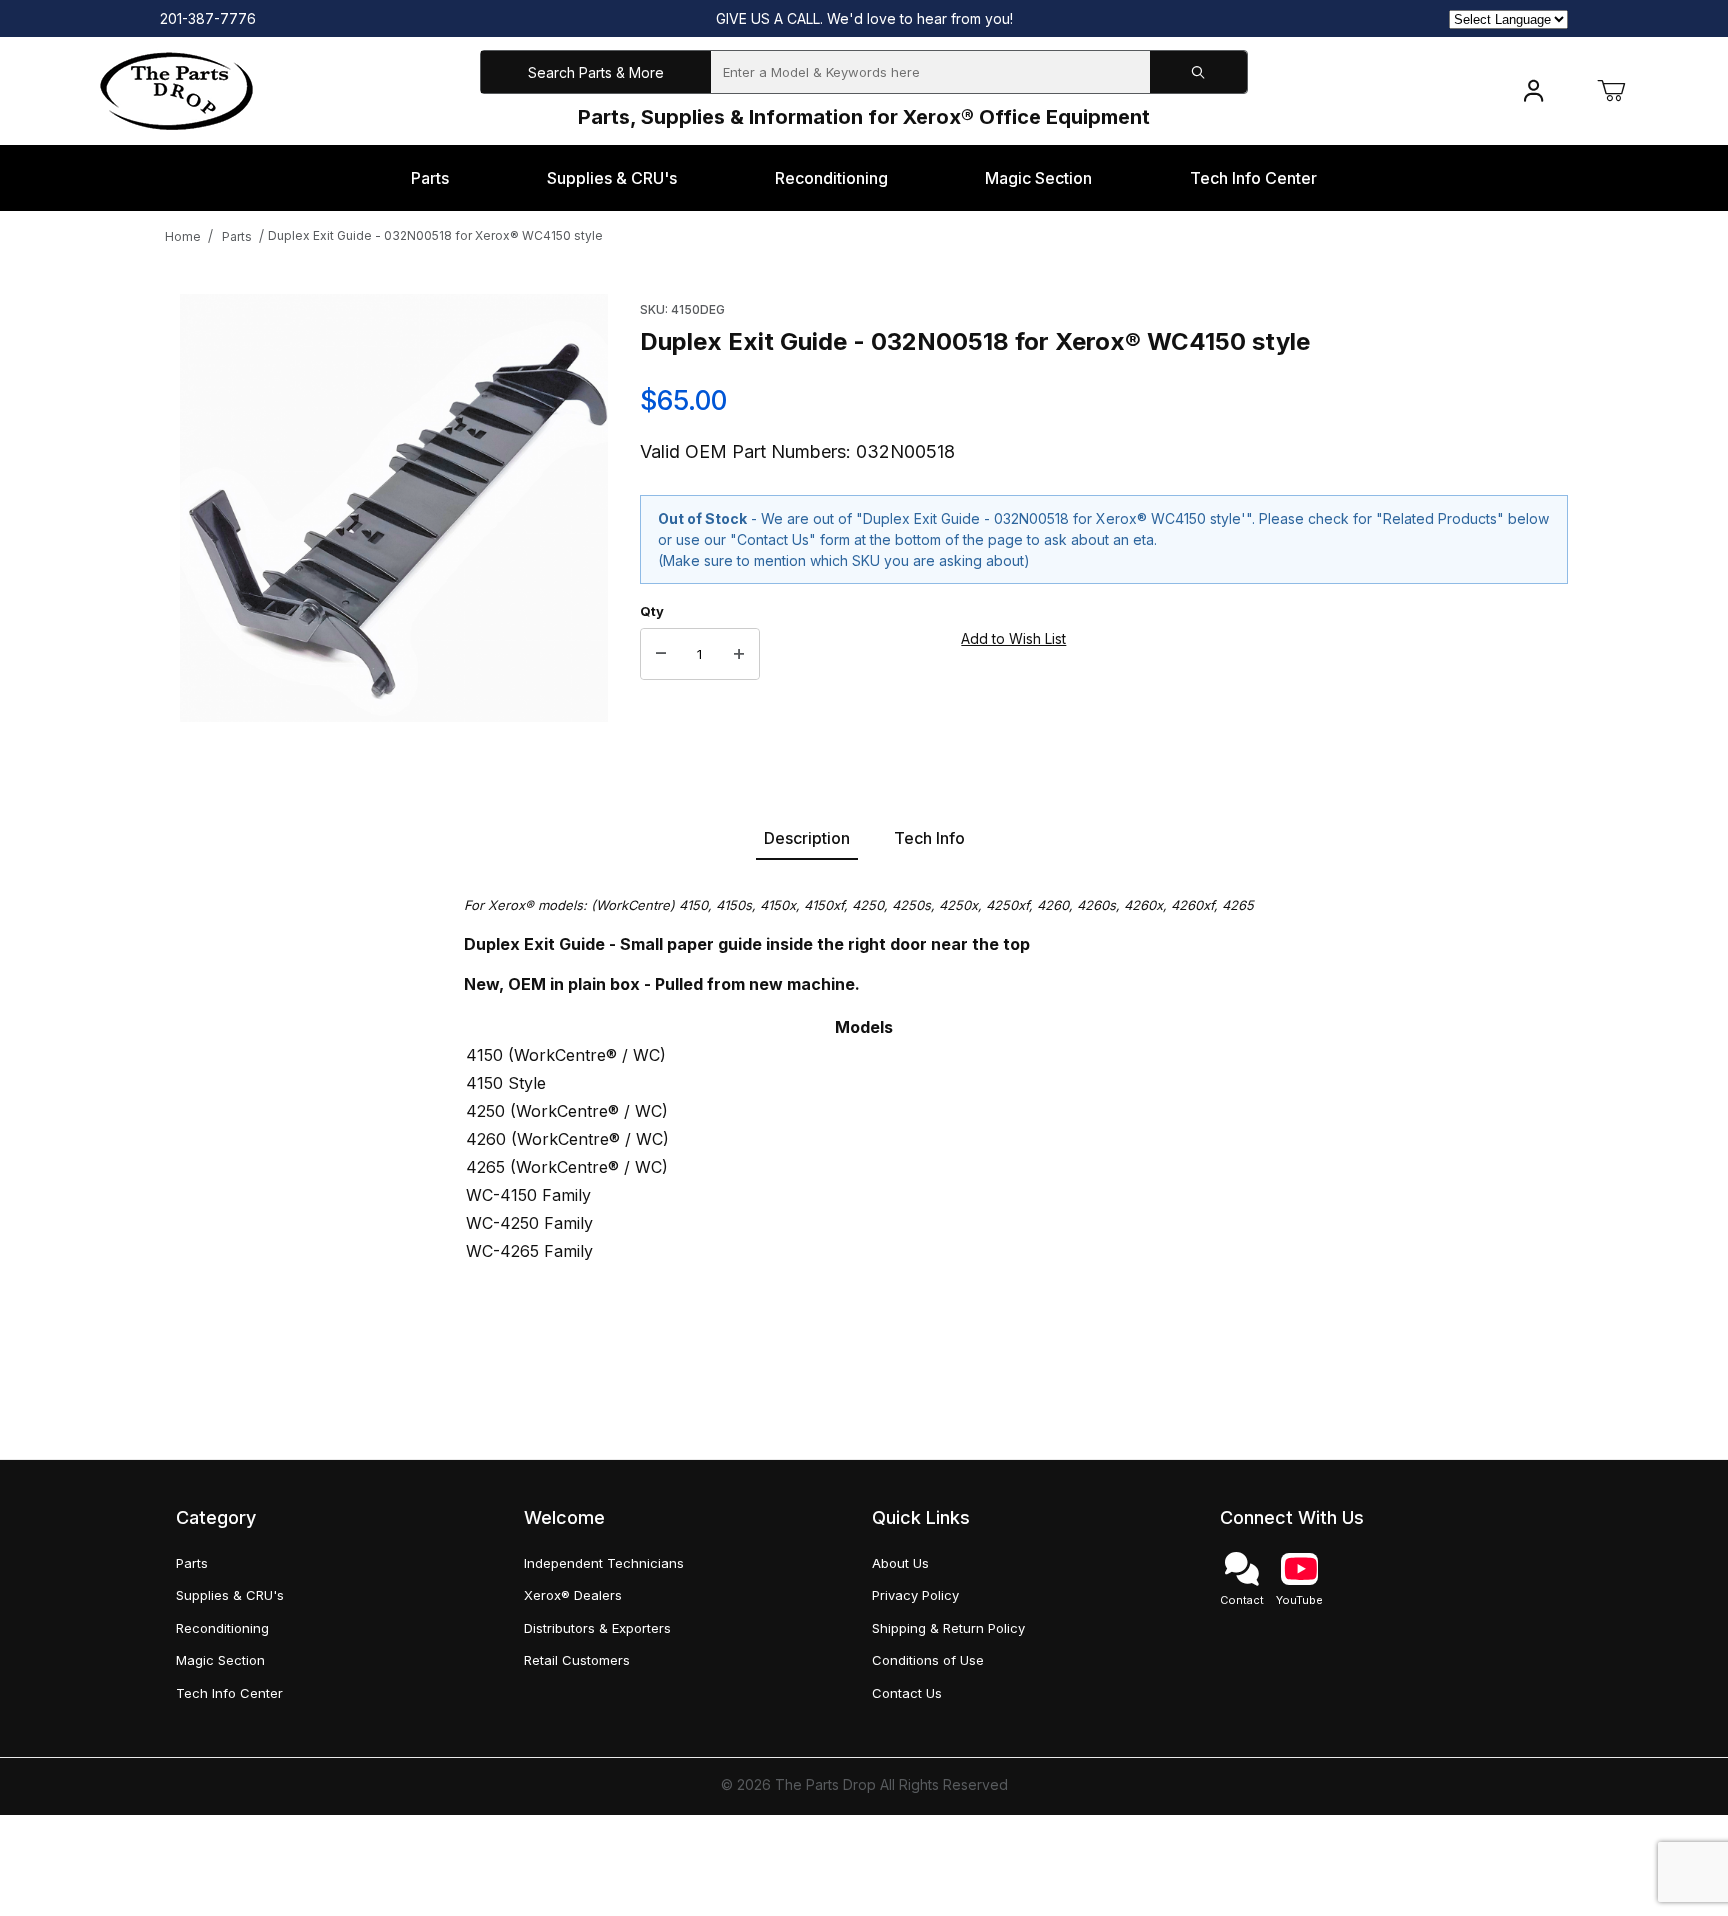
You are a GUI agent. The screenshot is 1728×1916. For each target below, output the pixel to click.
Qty (652, 611)
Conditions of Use (928, 1660)
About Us (900, 1563)
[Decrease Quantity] (661, 654)
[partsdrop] (176, 89)
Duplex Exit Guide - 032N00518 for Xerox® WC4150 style (435, 235)
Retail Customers (577, 1660)
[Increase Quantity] (739, 654)
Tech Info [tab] (929, 838)
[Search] (1198, 72)
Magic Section (220, 1660)
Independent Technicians (604, 1563)
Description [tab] (807, 838)
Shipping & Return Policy (948, 1628)
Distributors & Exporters (597, 1628)
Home (183, 236)
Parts (237, 236)
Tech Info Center (229, 1693)
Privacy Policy (915, 1595)
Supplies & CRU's (230, 1595)
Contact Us (907, 1693)
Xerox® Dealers (573, 1595)
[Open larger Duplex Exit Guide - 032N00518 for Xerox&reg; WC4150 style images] (394, 508)
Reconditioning (222, 1628)
